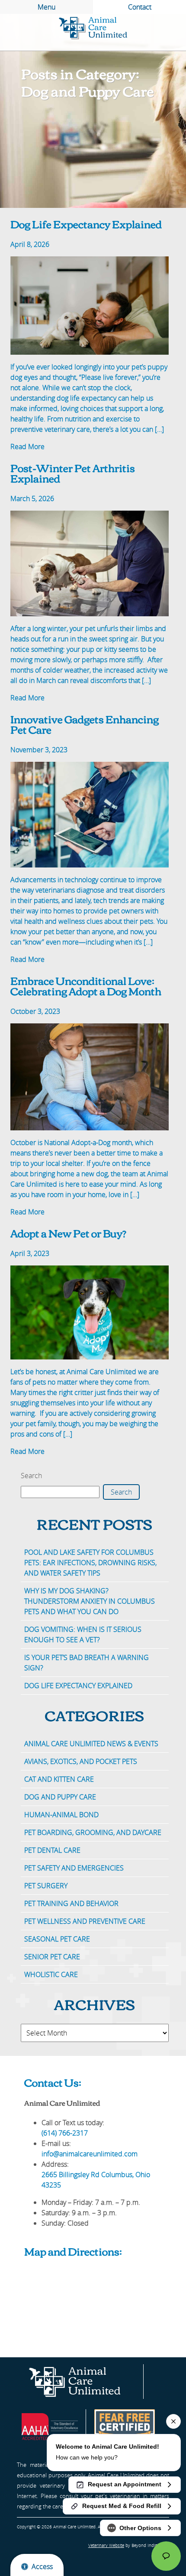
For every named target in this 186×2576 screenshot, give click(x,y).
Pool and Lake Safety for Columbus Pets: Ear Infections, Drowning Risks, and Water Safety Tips (90, 1563)
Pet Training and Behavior (71, 1903)
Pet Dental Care (52, 1850)
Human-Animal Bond (61, 1815)
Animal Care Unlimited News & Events (91, 1744)
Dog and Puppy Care (60, 1797)
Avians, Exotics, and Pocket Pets (81, 1761)
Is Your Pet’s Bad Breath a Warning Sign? (87, 1663)
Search (31, 1476)
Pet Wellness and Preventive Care (85, 1921)
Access (42, 2566)
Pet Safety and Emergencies (74, 1868)
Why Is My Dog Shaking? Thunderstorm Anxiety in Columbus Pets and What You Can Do (90, 1601)
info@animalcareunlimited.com (90, 2154)
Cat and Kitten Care (59, 1779)
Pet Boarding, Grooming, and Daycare (93, 1832)
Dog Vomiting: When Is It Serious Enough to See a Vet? (83, 1634)
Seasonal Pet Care (57, 1939)
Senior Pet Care (52, 1957)
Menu (46, 7)
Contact (140, 7)
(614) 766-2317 (65, 2133)
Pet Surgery (46, 1886)
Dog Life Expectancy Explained (79, 1686)
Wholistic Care (51, 1974)
